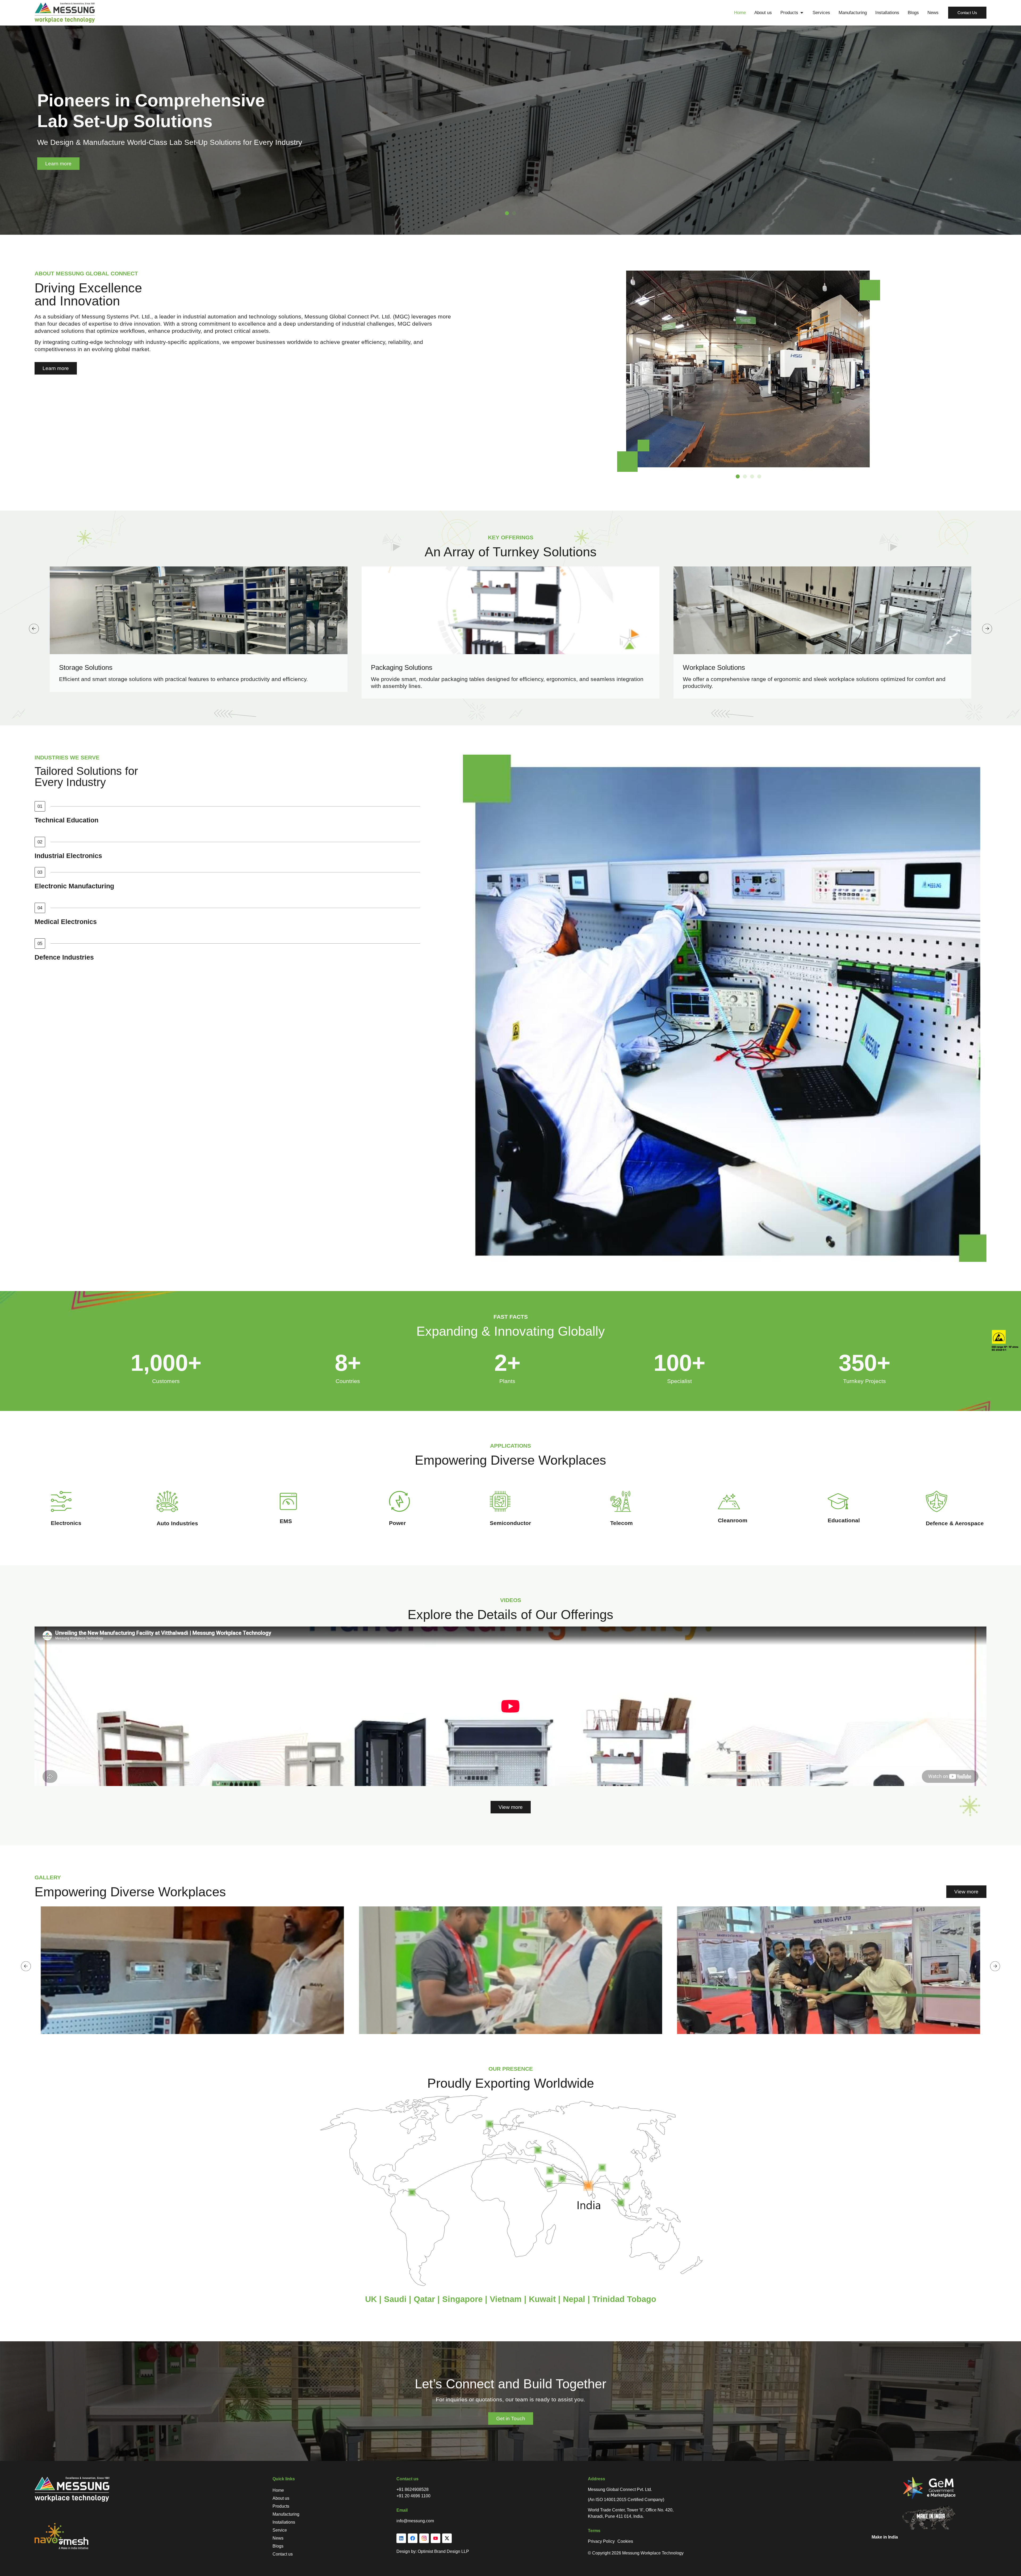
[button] (507, 213)
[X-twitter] (447, 2538)
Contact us (283, 2554)
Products (281, 2506)
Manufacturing (286, 2514)
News (278, 2538)
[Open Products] (802, 13)
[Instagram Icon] (424, 2538)
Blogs (278, 2546)
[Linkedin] (401, 2538)
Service (280, 2530)
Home (278, 2490)
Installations (284, 2522)
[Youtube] (436, 2538)
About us (281, 2498)
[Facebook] (413, 2538)
